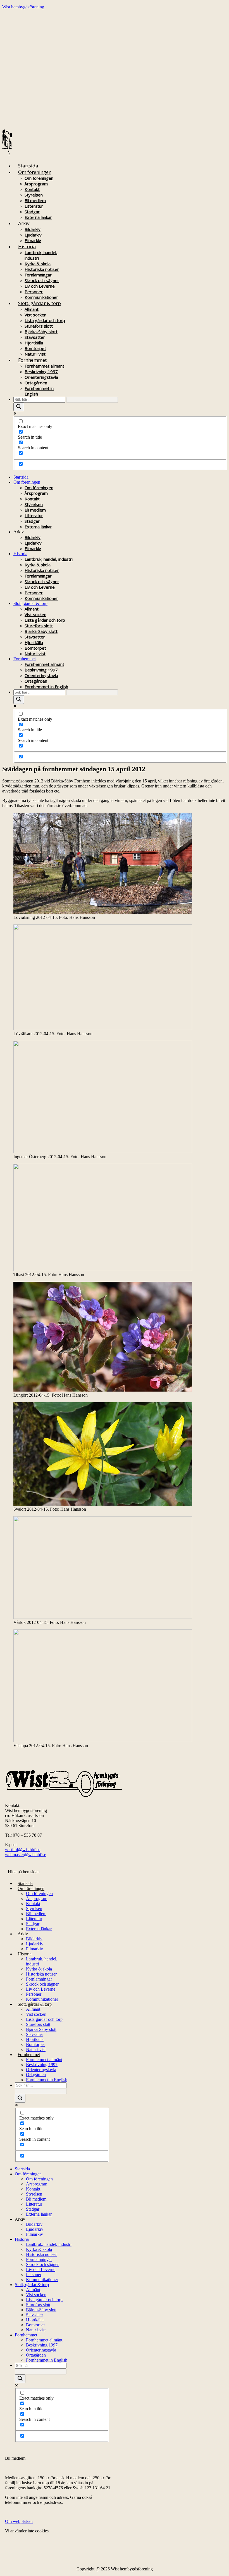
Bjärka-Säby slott (41, 332)
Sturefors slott (39, 326)
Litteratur (34, 206)
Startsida (28, 166)
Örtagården (36, 383)
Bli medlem (35, 200)
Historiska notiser (42, 269)
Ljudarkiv (33, 235)
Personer (34, 292)
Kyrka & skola (38, 264)
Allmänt (32, 309)
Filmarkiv (33, 548)
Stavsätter (35, 337)
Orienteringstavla (41, 377)
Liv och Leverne (40, 286)
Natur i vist (35, 654)
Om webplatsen (19, 2521)
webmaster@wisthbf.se (26, 1855)
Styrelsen (34, 195)
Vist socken (35, 315)
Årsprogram (36, 184)
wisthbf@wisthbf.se (23, 1850)
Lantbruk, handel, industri (49, 559)
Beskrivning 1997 (41, 372)
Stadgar (32, 212)
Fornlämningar (38, 275)
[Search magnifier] (19, 407)
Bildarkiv (33, 229)
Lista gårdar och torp (45, 320)
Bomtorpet (35, 348)
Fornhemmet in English (46, 687)
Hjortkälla (34, 343)
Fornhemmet (32, 360)
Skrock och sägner (42, 280)
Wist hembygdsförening (23, 7)
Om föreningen (35, 172)
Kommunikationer (41, 598)
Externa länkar (38, 217)
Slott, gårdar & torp (40, 303)
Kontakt (32, 189)
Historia (27, 246)
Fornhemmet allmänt (44, 366)
